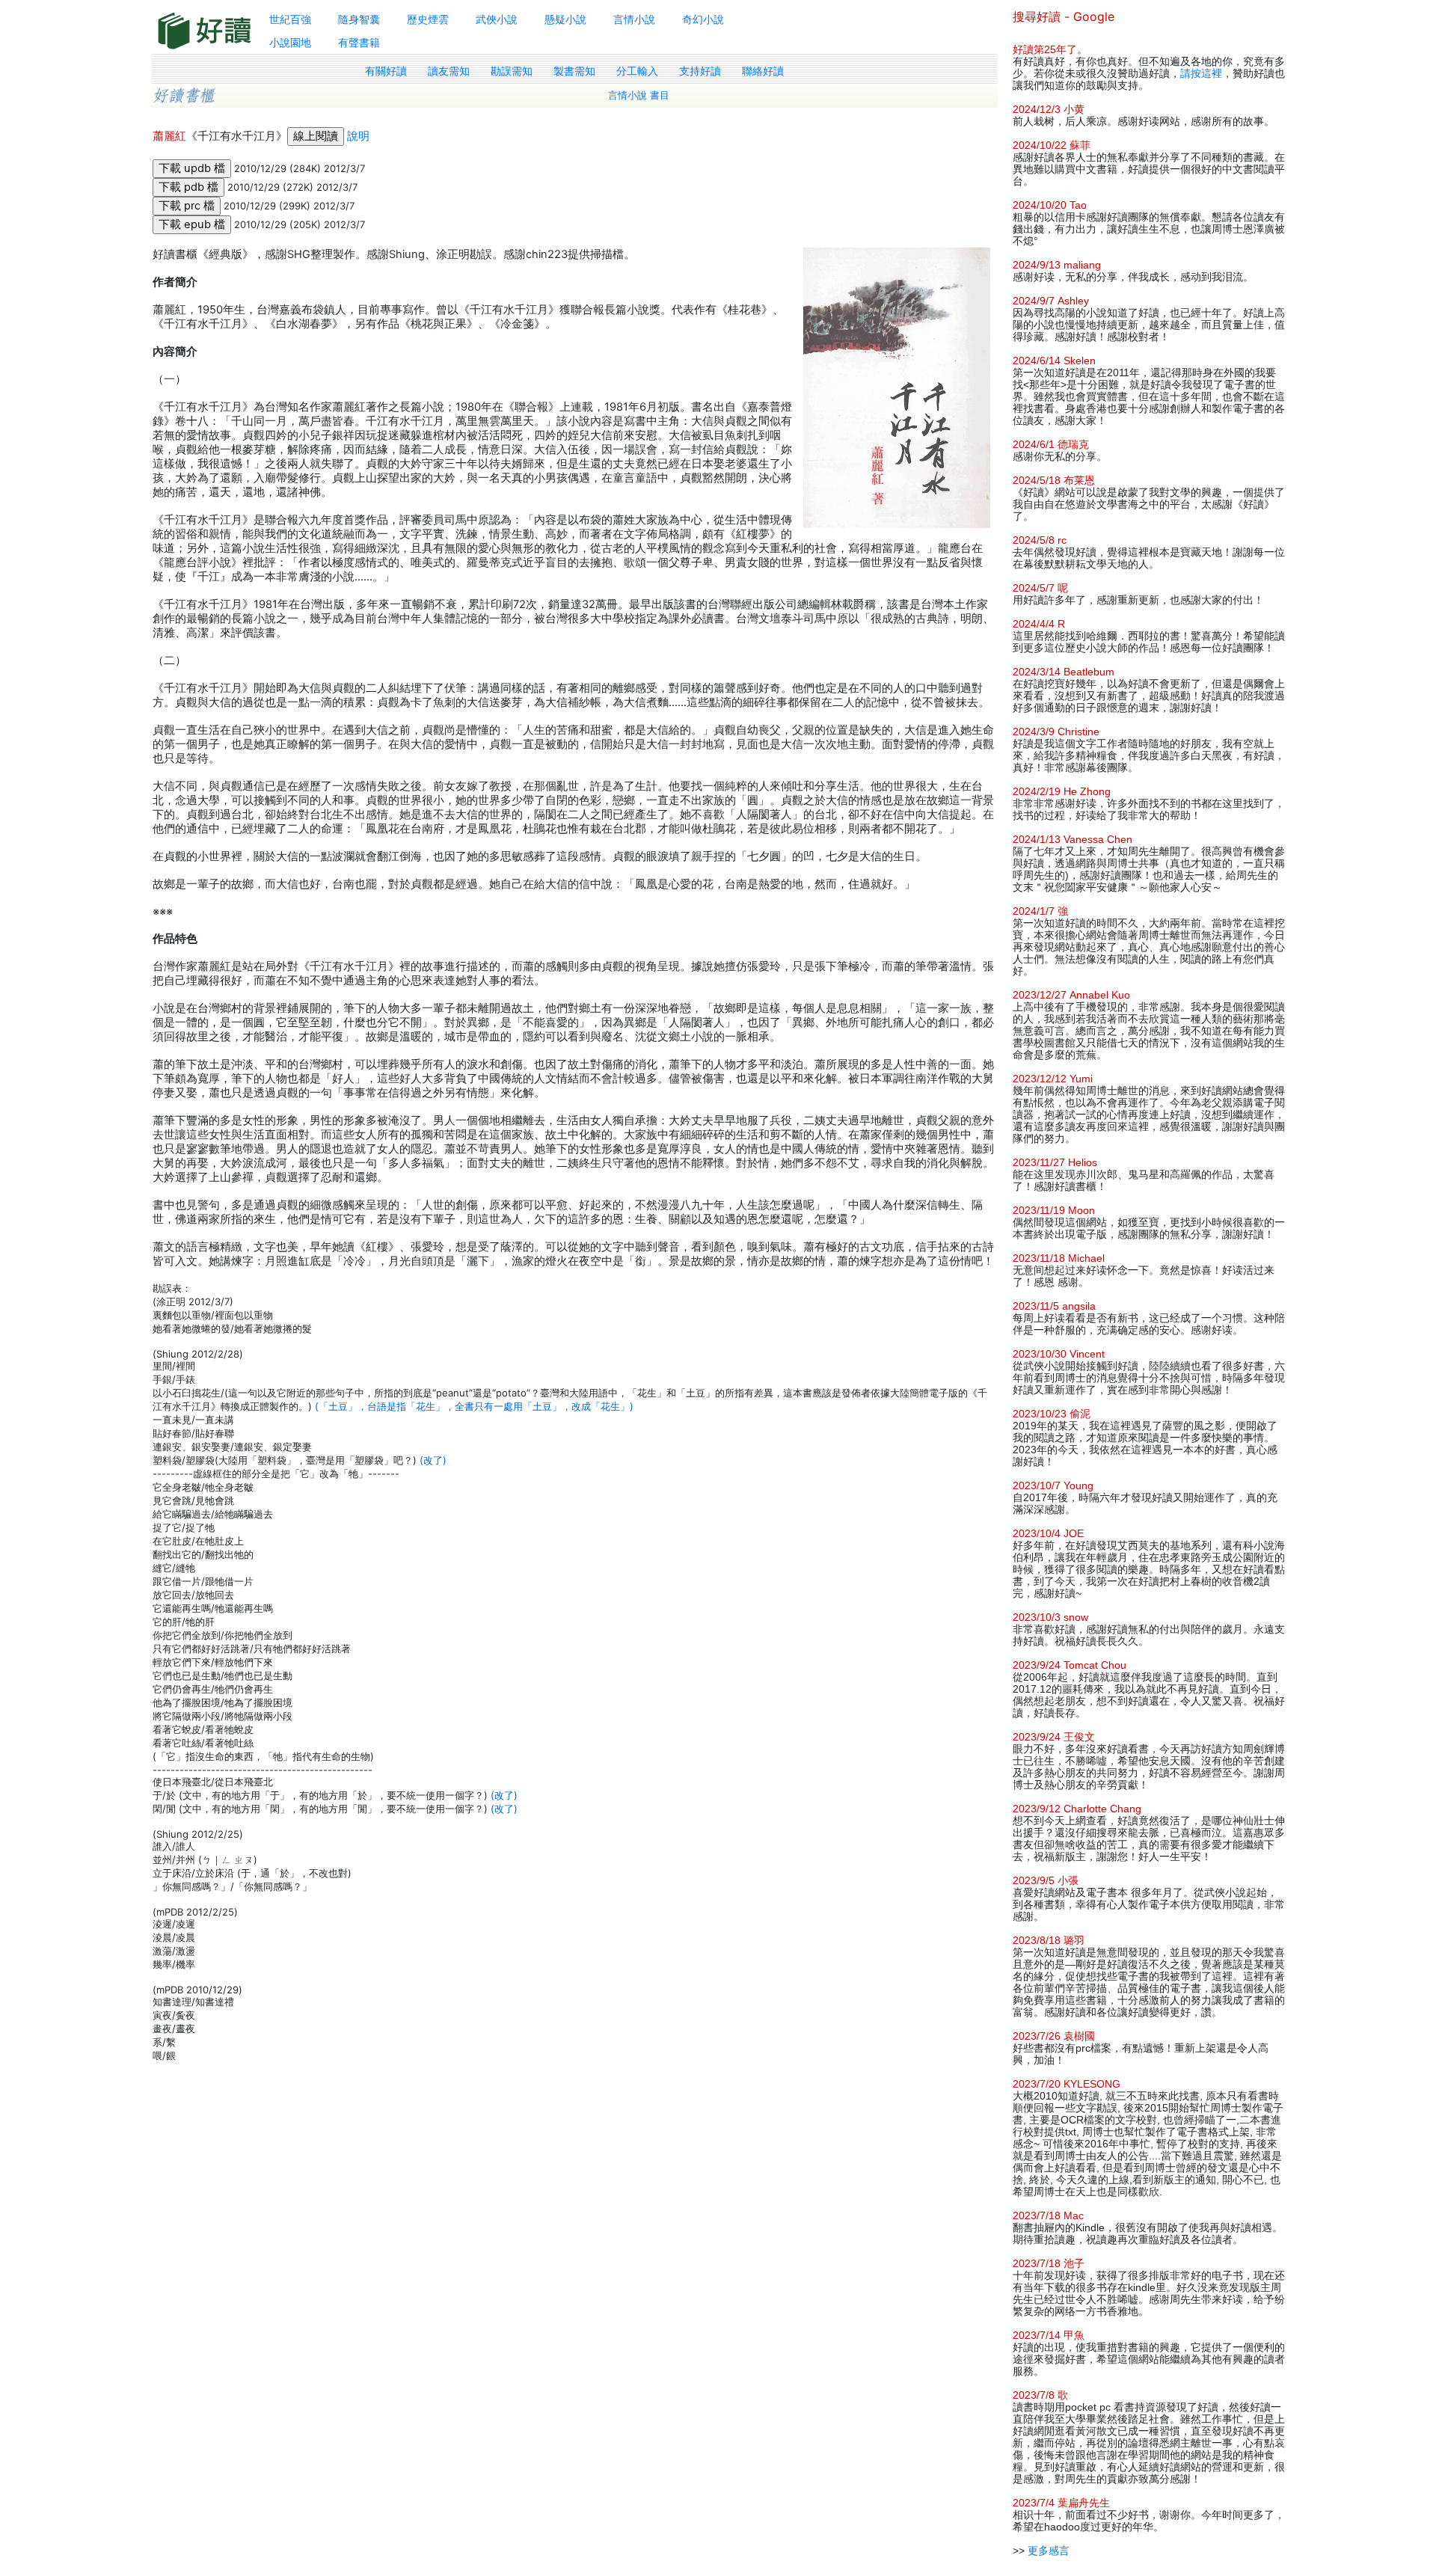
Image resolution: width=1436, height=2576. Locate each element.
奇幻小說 (703, 19)
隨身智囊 (359, 19)
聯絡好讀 (763, 71)
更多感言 (1049, 2551)
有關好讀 (386, 71)
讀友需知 (449, 71)
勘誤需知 (512, 71)
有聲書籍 (359, 42)
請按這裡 (1201, 73)
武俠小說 (497, 19)
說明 (358, 136)
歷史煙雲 (428, 19)
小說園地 (290, 42)
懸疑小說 (565, 19)
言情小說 (634, 19)
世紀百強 (290, 19)
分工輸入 (637, 71)
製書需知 (574, 71)
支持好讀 (700, 71)
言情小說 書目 (639, 95)
